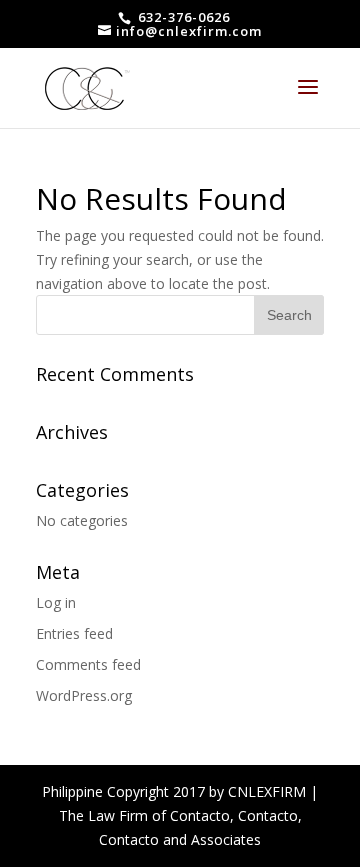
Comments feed (88, 664)
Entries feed (74, 633)
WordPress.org (84, 695)
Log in (56, 602)
